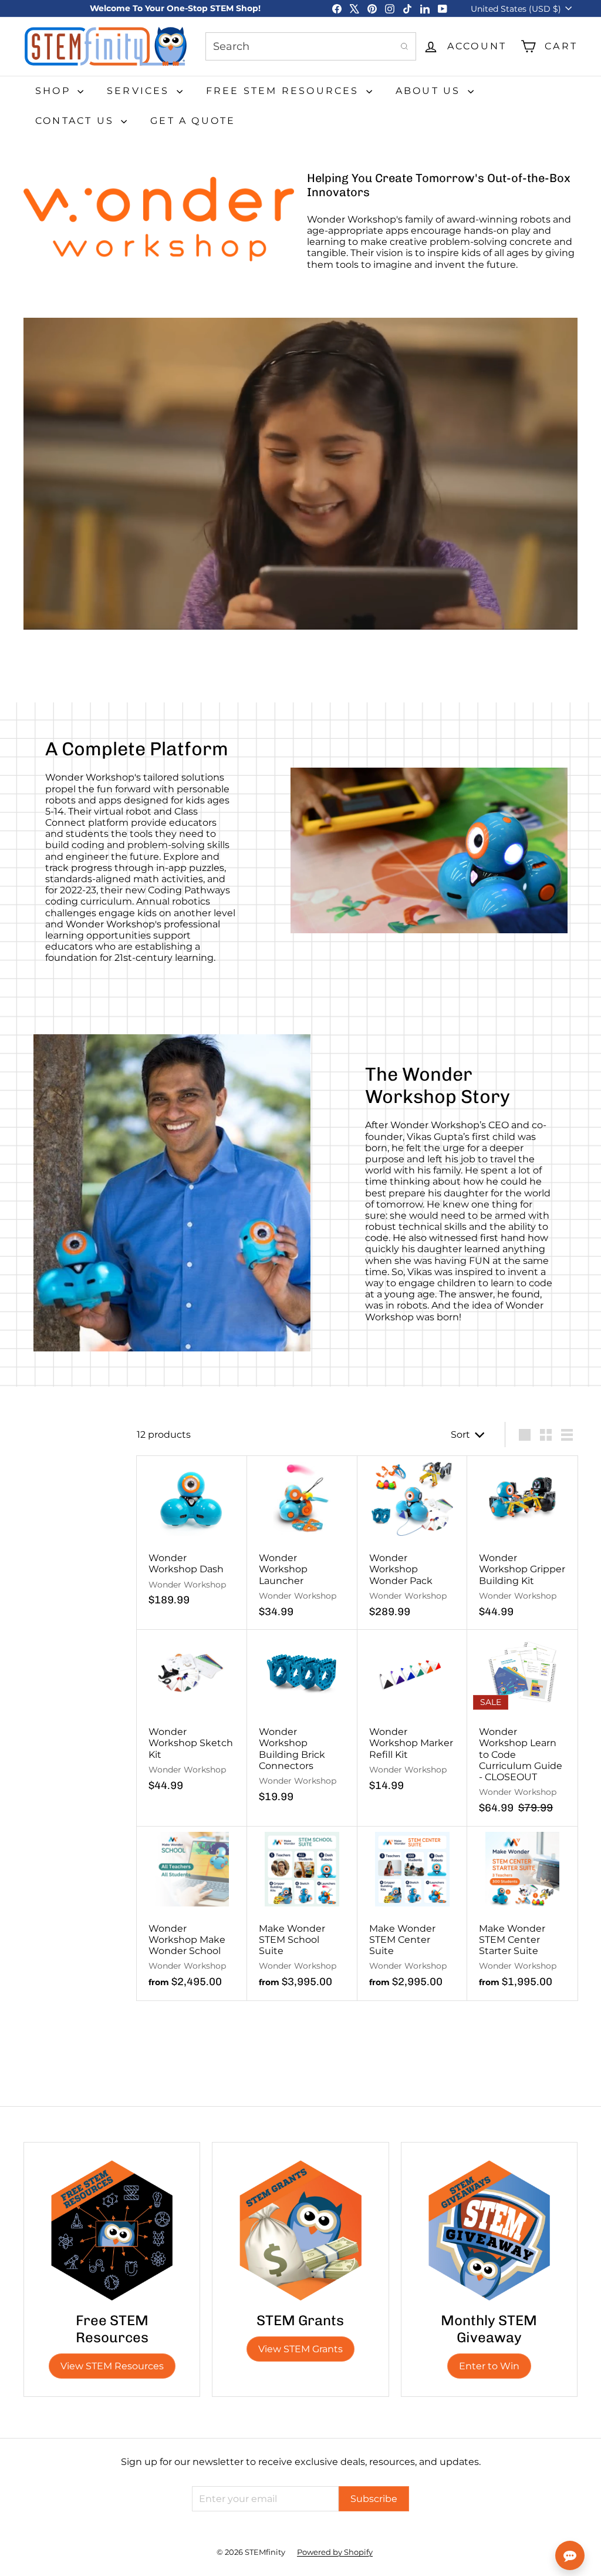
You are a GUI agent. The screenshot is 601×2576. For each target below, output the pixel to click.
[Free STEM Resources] (112, 2230)
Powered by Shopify (335, 2552)
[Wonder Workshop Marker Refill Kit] (413, 1717)
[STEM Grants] (300, 2230)
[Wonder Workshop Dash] (192, 1537)
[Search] (404, 46)
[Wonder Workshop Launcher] (302, 1543)
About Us (430, 91)
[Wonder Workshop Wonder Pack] (413, 1543)
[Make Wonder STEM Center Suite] (413, 1913)
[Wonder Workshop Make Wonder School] (192, 1913)
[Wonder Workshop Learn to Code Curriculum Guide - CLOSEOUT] (522, 1728)
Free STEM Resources (285, 91)
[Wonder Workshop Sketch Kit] (192, 1717)
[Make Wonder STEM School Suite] (302, 1913)
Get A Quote (193, 121)
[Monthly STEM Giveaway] (489, 2230)
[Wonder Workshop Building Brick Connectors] (302, 1722)
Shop (55, 91)
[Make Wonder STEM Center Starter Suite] (522, 1913)
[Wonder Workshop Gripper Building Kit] (522, 1543)
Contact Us (77, 121)
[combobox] (311, 46)
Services (140, 91)
